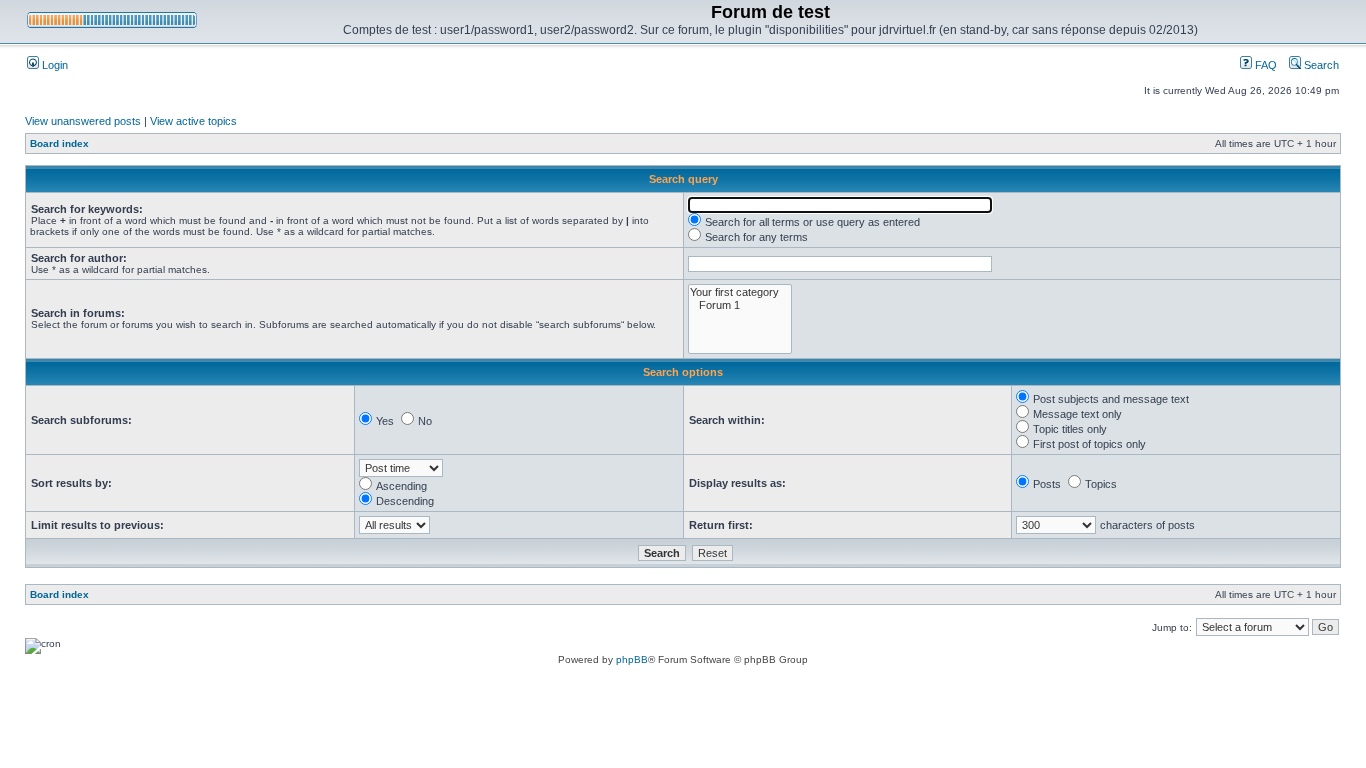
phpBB (632, 659)
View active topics (193, 121)
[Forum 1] (740, 305)
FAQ (1264, 65)
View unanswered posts (83, 121)
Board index (59, 143)
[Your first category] (740, 292)
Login (53, 65)
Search (1320, 65)
